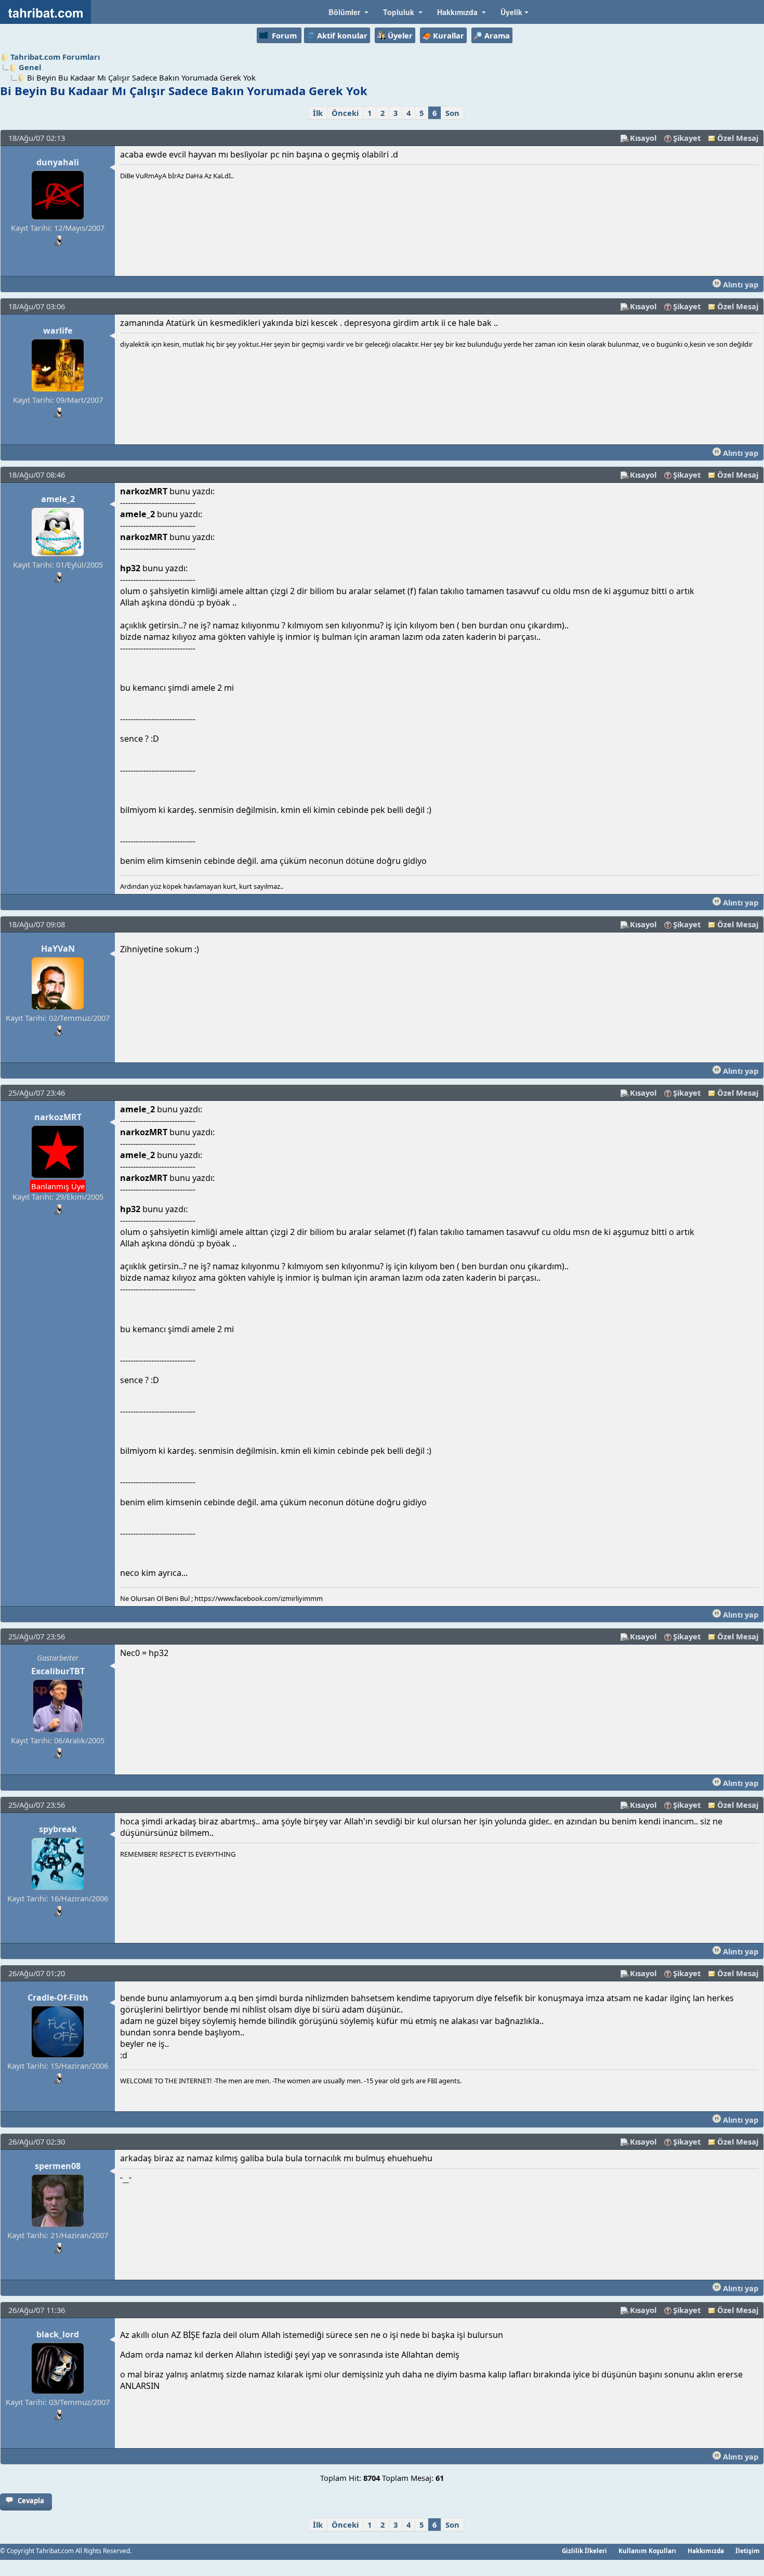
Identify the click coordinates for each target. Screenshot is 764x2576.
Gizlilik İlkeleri (584, 2551)
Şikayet (687, 138)
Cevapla (31, 2501)
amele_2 (58, 499)
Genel (30, 67)
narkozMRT (58, 1117)
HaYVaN (58, 949)
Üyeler (400, 35)
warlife (58, 331)
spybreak (58, 1829)
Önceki (345, 113)
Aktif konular (342, 35)
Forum (284, 35)
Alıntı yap (740, 284)
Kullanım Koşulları (647, 2551)
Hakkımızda (706, 2551)
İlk (318, 113)
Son (452, 113)
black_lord (58, 2334)
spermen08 (58, 2166)
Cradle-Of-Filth (58, 1997)
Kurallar (449, 35)
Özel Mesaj (738, 138)
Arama (497, 35)
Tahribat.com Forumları (55, 57)
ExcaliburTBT (58, 1671)
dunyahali (58, 162)
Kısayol (643, 138)
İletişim (748, 2551)
